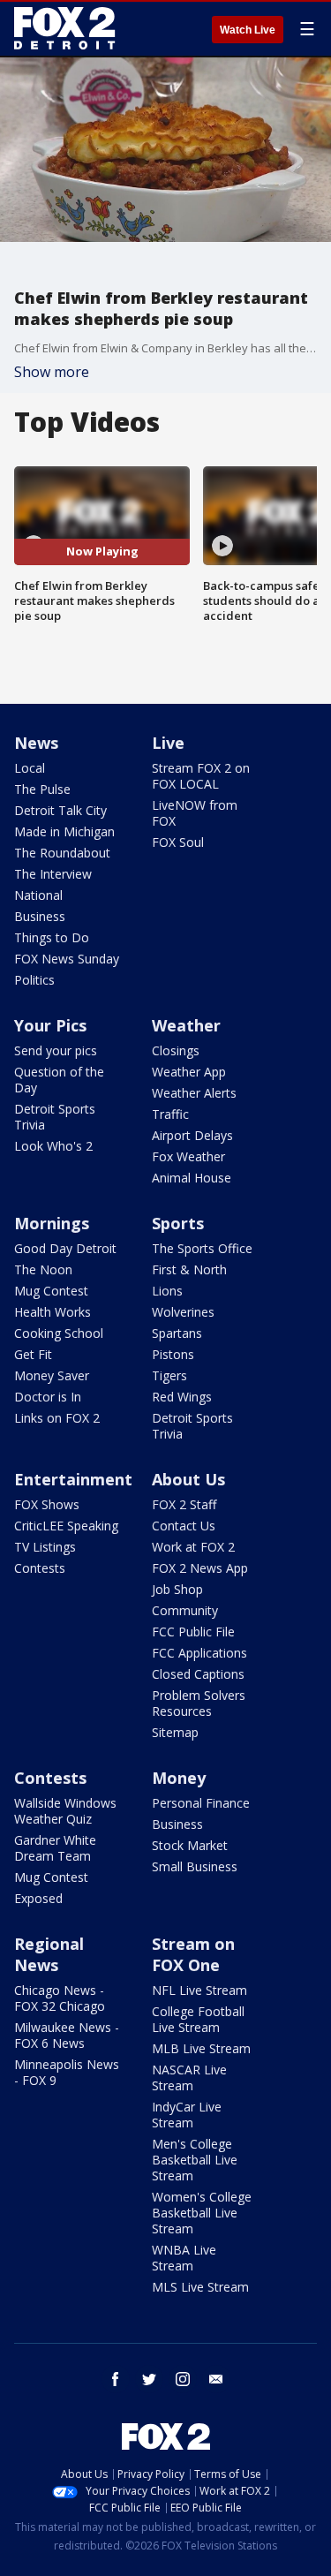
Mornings (52, 1223)
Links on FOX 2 (57, 1418)
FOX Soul (178, 842)
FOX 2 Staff (184, 1504)
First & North (189, 1269)
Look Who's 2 (53, 1146)
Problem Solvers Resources (199, 1703)
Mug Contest (51, 1291)
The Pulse (42, 789)
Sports (178, 1223)
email (216, 2379)
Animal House (192, 1178)
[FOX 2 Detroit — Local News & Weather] (65, 28)
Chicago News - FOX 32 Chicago (60, 1998)
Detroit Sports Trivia (55, 1117)
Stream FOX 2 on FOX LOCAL (201, 776)
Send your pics (56, 1050)
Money (179, 1778)
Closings (176, 1050)
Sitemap (175, 1732)
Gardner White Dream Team (55, 1848)
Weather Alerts (194, 1093)
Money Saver (52, 1375)
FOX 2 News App (200, 1568)
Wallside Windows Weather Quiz (65, 1811)
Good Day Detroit (65, 1248)
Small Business (195, 1866)
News (36, 743)
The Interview (53, 874)
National (38, 895)
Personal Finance (201, 1803)
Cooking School (59, 1333)
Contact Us (184, 1526)
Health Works (53, 1312)
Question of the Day (59, 1080)
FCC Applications (199, 1653)
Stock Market (190, 1845)
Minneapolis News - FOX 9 (67, 2072)
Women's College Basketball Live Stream (202, 2213)
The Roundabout (62, 853)
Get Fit (33, 1354)
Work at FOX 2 (193, 1547)
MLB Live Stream (201, 2048)
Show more (52, 372)
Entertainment (73, 1479)
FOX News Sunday (67, 959)
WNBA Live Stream (184, 2258)
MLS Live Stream (200, 2287)
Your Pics (50, 1025)
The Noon (43, 1269)
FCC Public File (193, 1632)
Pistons (173, 1354)
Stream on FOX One (193, 1954)
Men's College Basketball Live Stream (195, 2160)
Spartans (177, 1333)
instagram (183, 2379)
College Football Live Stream (198, 2019)
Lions (167, 1291)
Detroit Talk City (60, 810)
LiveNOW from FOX (195, 813)
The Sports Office (202, 1248)
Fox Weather (188, 1156)
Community (185, 1610)
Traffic (170, 1114)
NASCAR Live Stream (189, 2077)
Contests (40, 1568)
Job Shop (177, 1589)
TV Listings (45, 1547)
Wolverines (183, 1312)
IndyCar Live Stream (187, 2115)
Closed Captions (198, 1674)
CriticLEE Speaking (66, 1526)
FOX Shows (47, 1504)
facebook (116, 2379)
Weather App (189, 1072)
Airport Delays (192, 1135)
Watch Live (248, 30)
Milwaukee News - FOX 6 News (67, 2035)
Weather (186, 1025)
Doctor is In (48, 1397)
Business (40, 916)
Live (168, 743)
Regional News (49, 1954)
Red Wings (182, 1397)
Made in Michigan (64, 831)
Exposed (38, 1898)
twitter (149, 2379)
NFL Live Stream (199, 1990)
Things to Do (52, 937)
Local (30, 768)
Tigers (169, 1375)
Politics (34, 980)
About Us (188, 1479)
